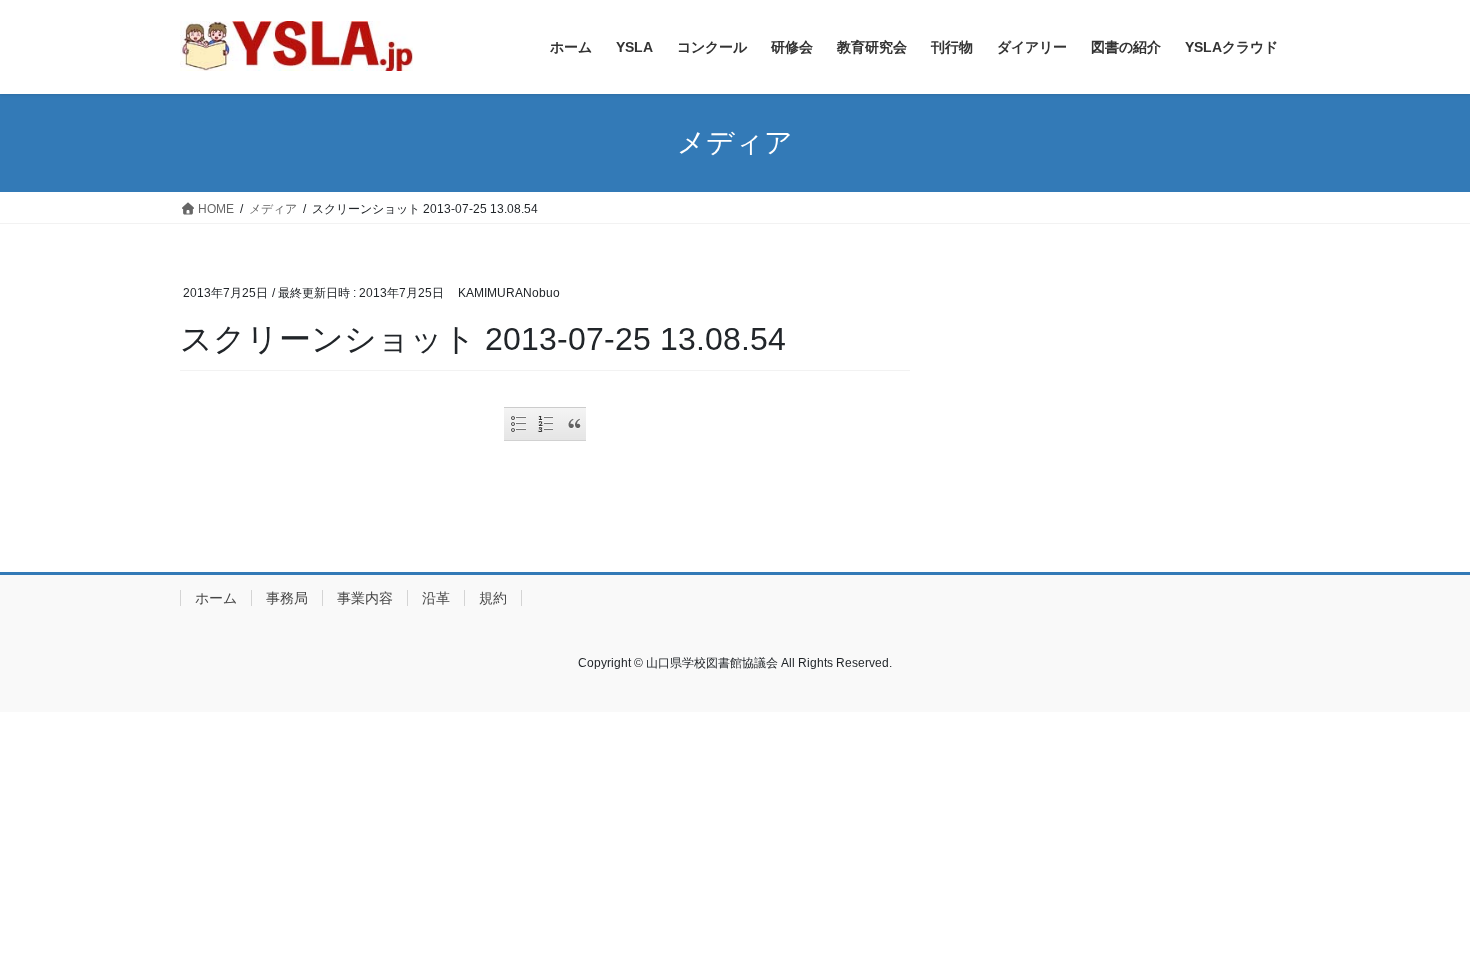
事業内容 (365, 598)
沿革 (436, 598)
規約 (493, 598)
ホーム (216, 598)
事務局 (287, 598)
